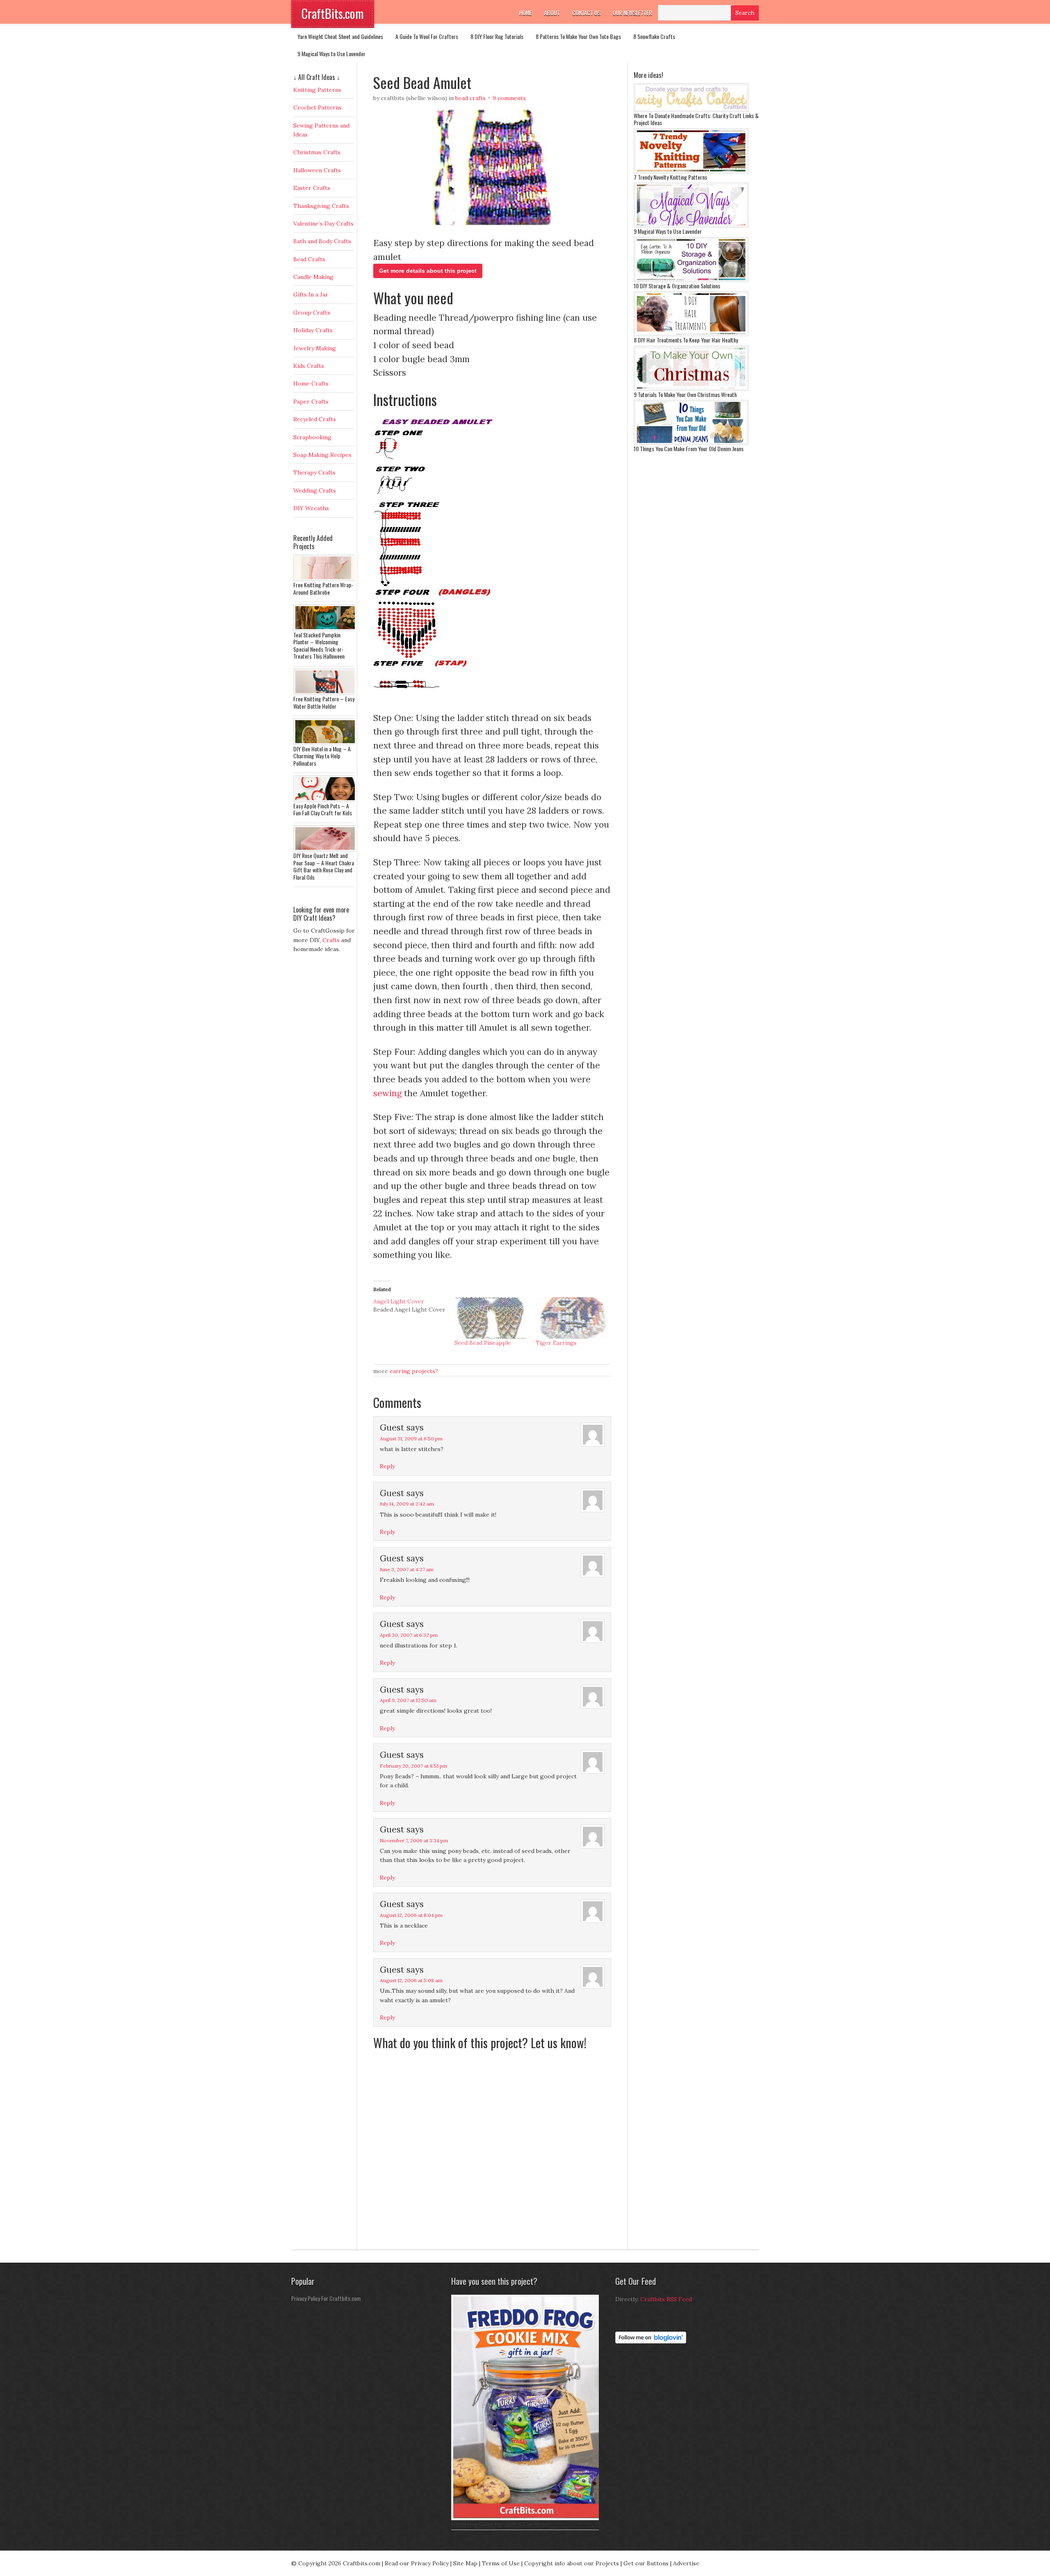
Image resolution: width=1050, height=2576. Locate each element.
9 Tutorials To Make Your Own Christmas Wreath (685, 394)
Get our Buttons (646, 2563)
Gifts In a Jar (311, 294)
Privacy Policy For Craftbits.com (326, 2298)
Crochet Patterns (317, 107)
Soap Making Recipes (322, 455)
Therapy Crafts (314, 472)
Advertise (686, 2563)
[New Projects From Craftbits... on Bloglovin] (651, 2341)
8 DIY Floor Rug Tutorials (497, 36)
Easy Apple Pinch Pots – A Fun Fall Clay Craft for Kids (323, 809)
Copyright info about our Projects (572, 2563)
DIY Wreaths (311, 508)
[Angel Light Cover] (414, 1305)
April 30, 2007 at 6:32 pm (409, 1635)
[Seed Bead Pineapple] (491, 1318)
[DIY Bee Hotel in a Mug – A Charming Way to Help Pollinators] (326, 743)
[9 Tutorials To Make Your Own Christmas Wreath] (691, 389)
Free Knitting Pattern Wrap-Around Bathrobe (323, 588)
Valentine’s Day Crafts (323, 224)
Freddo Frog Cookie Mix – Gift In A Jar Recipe (500, 2524)
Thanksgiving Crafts (321, 206)
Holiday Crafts (313, 330)
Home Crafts (311, 383)
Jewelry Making (315, 348)
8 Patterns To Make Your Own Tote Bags (578, 36)
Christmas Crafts (317, 152)
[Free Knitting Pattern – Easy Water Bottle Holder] (326, 693)
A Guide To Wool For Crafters (427, 36)
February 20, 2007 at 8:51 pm (413, 1766)
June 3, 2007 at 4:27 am (407, 1569)
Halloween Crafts (317, 170)
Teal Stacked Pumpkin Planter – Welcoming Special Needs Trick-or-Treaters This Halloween (319, 646)
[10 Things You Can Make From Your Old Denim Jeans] (691, 443)
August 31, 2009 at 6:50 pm (411, 1439)
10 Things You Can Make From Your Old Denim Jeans (689, 448)
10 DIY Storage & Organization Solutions (677, 286)
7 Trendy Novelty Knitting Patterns (670, 177)
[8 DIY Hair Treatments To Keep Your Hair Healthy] (691, 334)
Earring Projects (412, 1371)
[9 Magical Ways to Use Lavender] (691, 226)
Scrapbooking (312, 437)
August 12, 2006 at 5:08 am (411, 1980)
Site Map (465, 2563)
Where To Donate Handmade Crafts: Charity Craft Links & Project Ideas (696, 119)
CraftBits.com (333, 13)
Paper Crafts (311, 402)
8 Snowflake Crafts (654, 36)
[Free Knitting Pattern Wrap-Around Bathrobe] (326, 579)
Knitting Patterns (317, 90)
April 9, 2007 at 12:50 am (408, 1700)
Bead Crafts (470, 98)
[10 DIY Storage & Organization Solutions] (691, 280)
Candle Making (313, 277)
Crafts (331, 940)
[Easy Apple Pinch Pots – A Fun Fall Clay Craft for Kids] (326, 800)
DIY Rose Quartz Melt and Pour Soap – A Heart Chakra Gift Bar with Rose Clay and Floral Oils (324, 866)
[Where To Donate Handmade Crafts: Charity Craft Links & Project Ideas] (691, 110)
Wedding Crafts (315, 491)
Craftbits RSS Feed (666, 2299)
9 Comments (509, 98)
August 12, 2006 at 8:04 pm (411, 1915)
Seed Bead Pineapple (483, 1343)
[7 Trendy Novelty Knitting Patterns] (691, 171)
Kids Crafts (309, 366)
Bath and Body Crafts (322, 241)
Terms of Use (501, 2563)
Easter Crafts (312, 188)
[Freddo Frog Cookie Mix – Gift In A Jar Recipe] (527, 2518)
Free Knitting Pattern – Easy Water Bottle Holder (324, 702)
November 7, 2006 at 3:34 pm (414, 1840)
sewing (387, 1093)
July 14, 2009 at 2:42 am (407, 1504)
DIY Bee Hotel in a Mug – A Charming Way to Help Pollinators (322, 756)
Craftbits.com (362, 2563)
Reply (387, 1466)
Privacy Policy (430, 2563)
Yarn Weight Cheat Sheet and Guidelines (340, 36)
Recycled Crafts (315, 419)
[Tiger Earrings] (572, 1318)
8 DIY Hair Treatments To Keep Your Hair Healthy (686, 340)
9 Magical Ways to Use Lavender (331, 54)
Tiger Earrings (556, 1343)
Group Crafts (312, 313)
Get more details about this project (428, 271)
